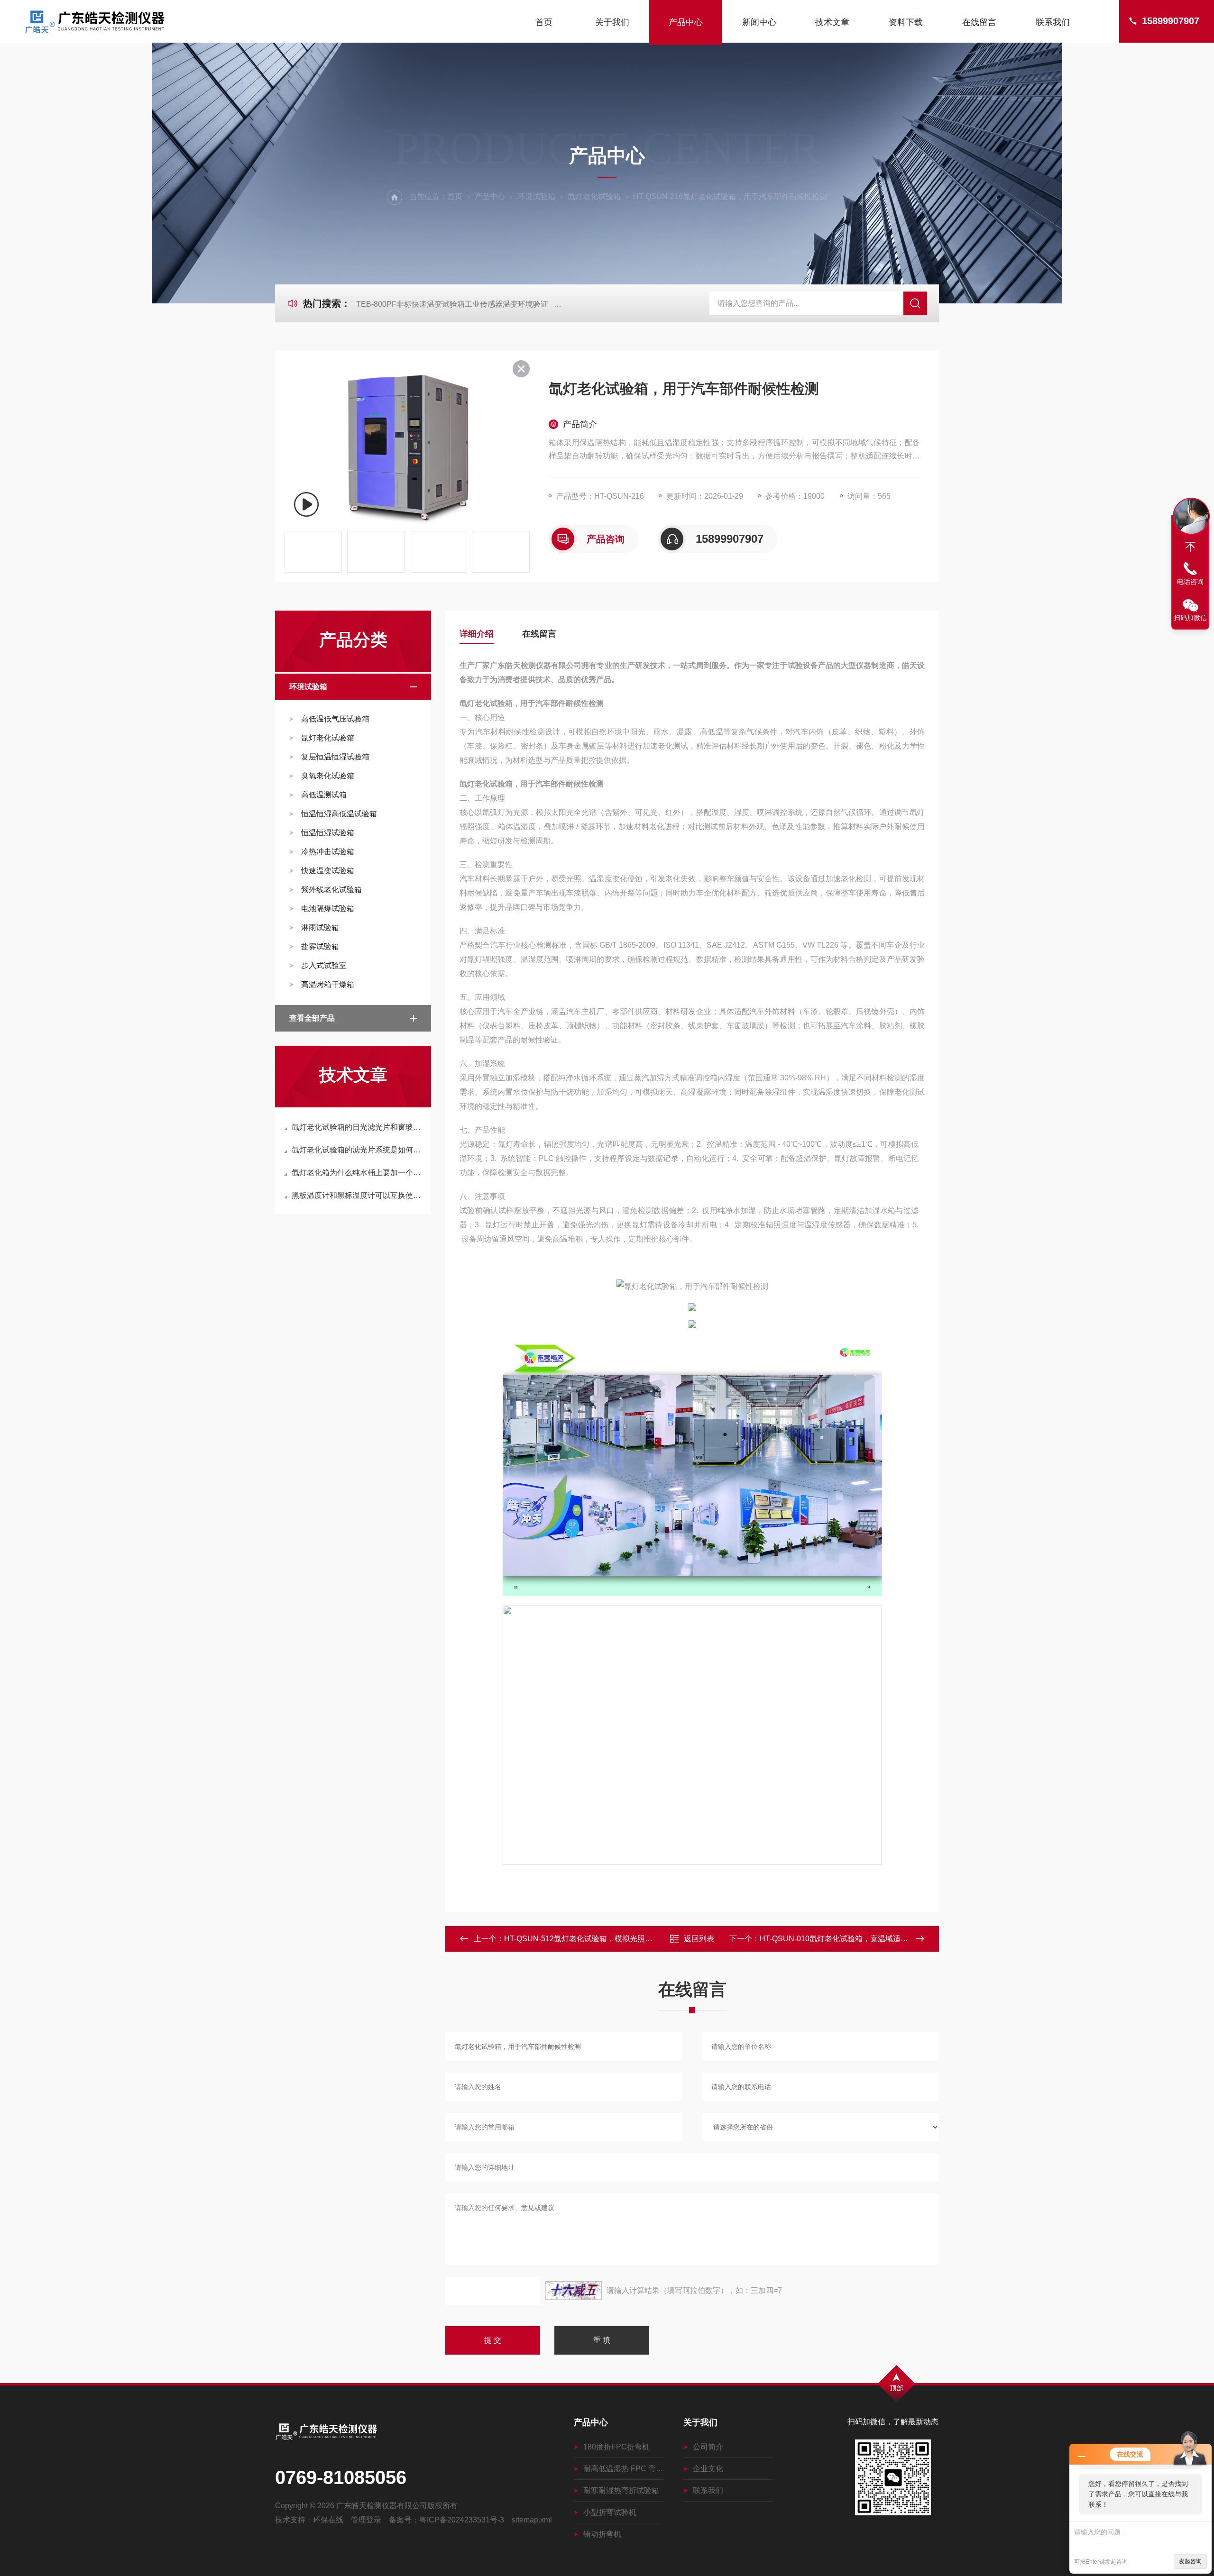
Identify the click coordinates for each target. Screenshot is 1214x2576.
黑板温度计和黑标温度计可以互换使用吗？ (358, 1195)
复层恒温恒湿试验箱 (335, 757)
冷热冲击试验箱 (328, 852)
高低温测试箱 (324, 795)
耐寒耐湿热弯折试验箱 (621, 2490)
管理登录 (366, 2520)
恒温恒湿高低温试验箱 (339, 814)
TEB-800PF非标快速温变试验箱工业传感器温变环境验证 (452, 304)
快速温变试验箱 (328, 871)
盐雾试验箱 (320, 946)
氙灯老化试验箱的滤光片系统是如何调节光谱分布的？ (358, 1150)
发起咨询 (1190, 2561)
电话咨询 (1190, 582)
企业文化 (708, 2469)
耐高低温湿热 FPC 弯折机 (623, 2469)
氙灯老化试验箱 (594, 196)
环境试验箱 (536, 196)
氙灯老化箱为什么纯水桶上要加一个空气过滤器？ (358, 1173)
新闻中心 (759, 22)
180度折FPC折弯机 (616, 2447)
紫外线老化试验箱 (331, 890)
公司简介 (708, 2447)
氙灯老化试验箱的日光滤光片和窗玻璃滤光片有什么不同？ (358, 1127)
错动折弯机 (602, 2534)
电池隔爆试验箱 (328, 909)
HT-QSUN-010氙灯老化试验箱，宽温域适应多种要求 (849, 1939)
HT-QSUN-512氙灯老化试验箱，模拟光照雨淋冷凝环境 (597, 1939)
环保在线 (328, 2520)
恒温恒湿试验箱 (328, 833)
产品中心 (686, 22)
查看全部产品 (312, 1018)
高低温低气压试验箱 (335, 719)
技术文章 (832, 22)
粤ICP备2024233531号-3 (462, 2520)
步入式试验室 (324, 965)
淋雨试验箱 (320, 927)
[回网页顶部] (1190, 547)
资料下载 (906, 22)
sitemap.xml (532, 2520)
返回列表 (699, 1939)
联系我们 (1053, 22)
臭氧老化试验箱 (328, 776)
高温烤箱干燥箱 (328, 984)
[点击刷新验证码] (573, 2291)
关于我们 (612, 22)
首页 (544, 22)
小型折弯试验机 (610, 2512)
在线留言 (979, 22)
